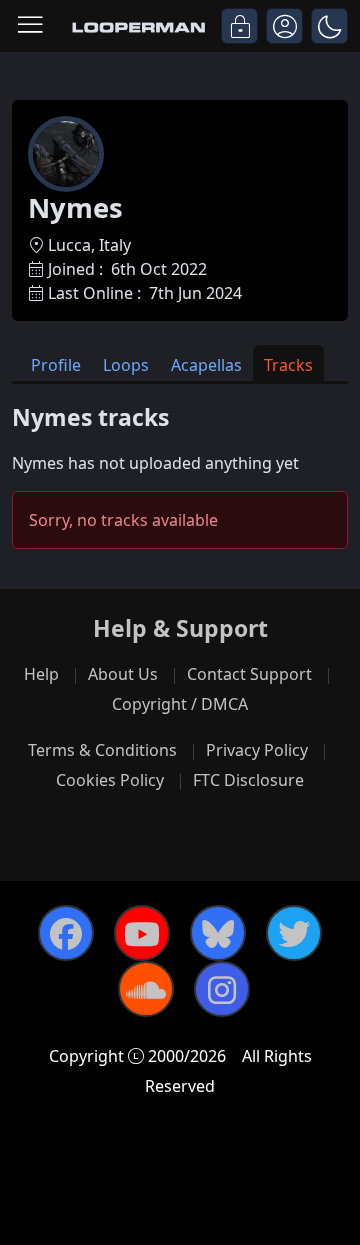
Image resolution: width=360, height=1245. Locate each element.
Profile (56, 365)
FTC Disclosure (248, 780)
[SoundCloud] (146, 989)
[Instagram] (222, 989)
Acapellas (206, 365)
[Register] (284, 26)
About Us (123, 674)
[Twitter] (294, 933)
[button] (329, 26)
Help (41, 674)
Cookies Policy (110, 780)
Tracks (288, 365)
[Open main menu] (30, 26)
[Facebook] (66, 933)
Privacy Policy (257, 750)
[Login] (239, 26)
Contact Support (249, 674)
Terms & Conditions (102, 750)
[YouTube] (142, 933)
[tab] (56, 363)
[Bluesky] (218, 933)
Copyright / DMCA (180, 704)
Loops (126, 365)
